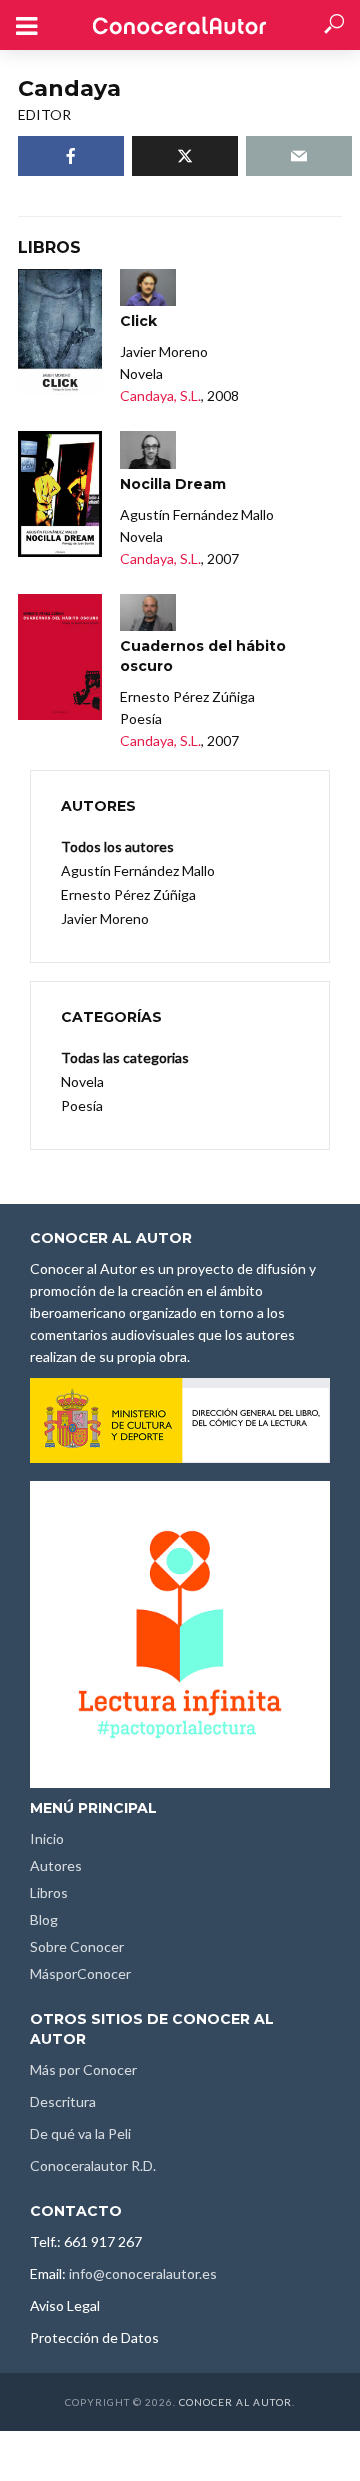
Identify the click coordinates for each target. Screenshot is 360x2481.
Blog (44, 1919)
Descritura (63, 2101)
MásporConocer (80, 1973)
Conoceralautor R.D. (93, 2165)
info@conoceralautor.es (143, 2273)
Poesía (82, 1105)
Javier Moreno (105, 918)
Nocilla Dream (173, 484)
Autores (56, 1865)
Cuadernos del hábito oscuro (203, 656)
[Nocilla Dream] (60, 494)
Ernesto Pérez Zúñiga (128, 894)
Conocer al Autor (235, 2402)
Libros (49, 1892)
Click (138, 321)
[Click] (60, 332)
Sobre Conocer (77, 1946)
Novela (82, 1081)
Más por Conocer (83, 2069)
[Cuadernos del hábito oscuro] (60, 657)
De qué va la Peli (80, 2133)
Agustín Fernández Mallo (138, 870)
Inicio (47, 1838)
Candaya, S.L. (160, 395)
